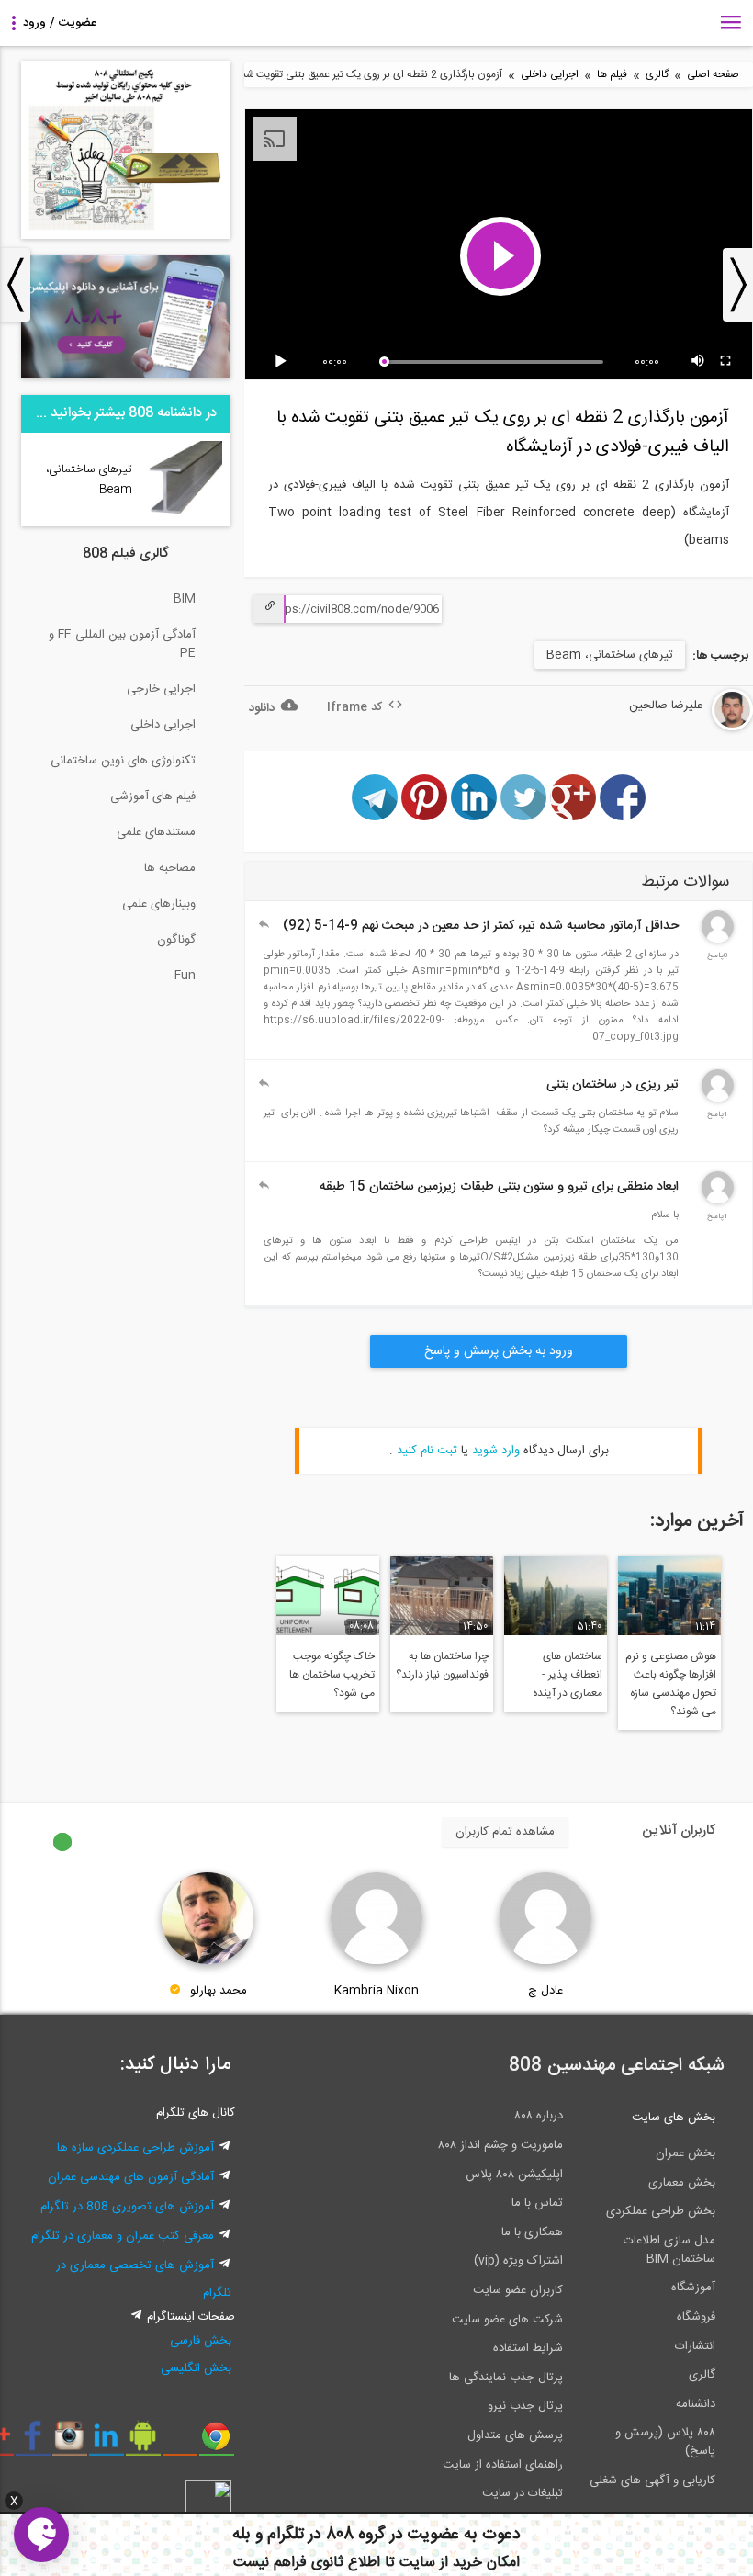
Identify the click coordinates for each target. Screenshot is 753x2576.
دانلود (262, 708)
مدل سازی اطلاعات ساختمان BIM (669, 2250)
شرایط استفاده (528, 2348)
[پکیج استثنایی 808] (126, 236)
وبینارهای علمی (159, 904)
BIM (185, 599)
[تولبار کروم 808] (216, 2443)
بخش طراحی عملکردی (661, 2211)
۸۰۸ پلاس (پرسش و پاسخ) (665, 2442)
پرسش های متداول (515, 2435)
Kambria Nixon (376, 1991)
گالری (657, 75)
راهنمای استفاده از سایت (503, 2465)
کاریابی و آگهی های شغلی (652, 2480)
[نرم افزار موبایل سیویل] (143, 2443)
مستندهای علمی (156, 832)
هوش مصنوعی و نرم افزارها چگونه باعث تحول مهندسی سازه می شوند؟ (671, 1684)
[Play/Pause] (284, 362)
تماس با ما (537, 2203)
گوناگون (176, 940)
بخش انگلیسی (196, 2368)
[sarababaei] (718, 1099)
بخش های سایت (674, 2118)
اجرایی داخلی (550, 75)
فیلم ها (612, 75)
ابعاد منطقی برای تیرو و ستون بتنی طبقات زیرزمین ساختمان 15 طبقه (499, 1187)
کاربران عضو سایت (518, 2290)
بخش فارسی (201, 2341)
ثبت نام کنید (427, 1451)
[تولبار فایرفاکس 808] (180, 2443)
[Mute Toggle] (699, 362)
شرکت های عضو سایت (507, 2320)
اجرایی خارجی (161, 689)
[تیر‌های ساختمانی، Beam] (184, 514)
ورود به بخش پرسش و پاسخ (499, 1351)
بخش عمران (686, 2153)
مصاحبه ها (170, 868)
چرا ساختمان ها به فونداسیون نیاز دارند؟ (442, 1666)
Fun (185, 976)
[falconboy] (718, 940)
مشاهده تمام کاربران (505, 1832)
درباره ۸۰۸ (539, 2116)
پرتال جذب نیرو (525, 2406)
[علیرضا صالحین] (677, 728)
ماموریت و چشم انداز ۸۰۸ (500, 2145)
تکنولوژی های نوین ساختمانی (123, 761)
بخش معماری (682, 2183)
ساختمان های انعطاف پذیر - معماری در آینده (568, 1675)
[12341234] (718, 1201)
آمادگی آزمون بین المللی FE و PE (122, 644)
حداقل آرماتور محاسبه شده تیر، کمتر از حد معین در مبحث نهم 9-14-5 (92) (481, 926)
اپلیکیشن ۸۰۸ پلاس (514, 2175)
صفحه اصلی (713, 75)
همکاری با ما (532, 2232)
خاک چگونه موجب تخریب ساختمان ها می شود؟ (332, 1675)
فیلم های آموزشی (153, 797)
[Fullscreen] (726, 362)
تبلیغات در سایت (523, 2493)
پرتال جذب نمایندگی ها (506, 2378)
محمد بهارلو (219, 1991)
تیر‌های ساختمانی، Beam (610, 655)
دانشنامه (696, 2404)
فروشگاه (696, 2317)
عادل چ (545, 1991)
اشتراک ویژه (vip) (518, 2261)
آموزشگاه (693, 2288)
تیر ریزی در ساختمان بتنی (613, 1085)
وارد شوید (496, 1451)
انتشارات (695, 2346)
